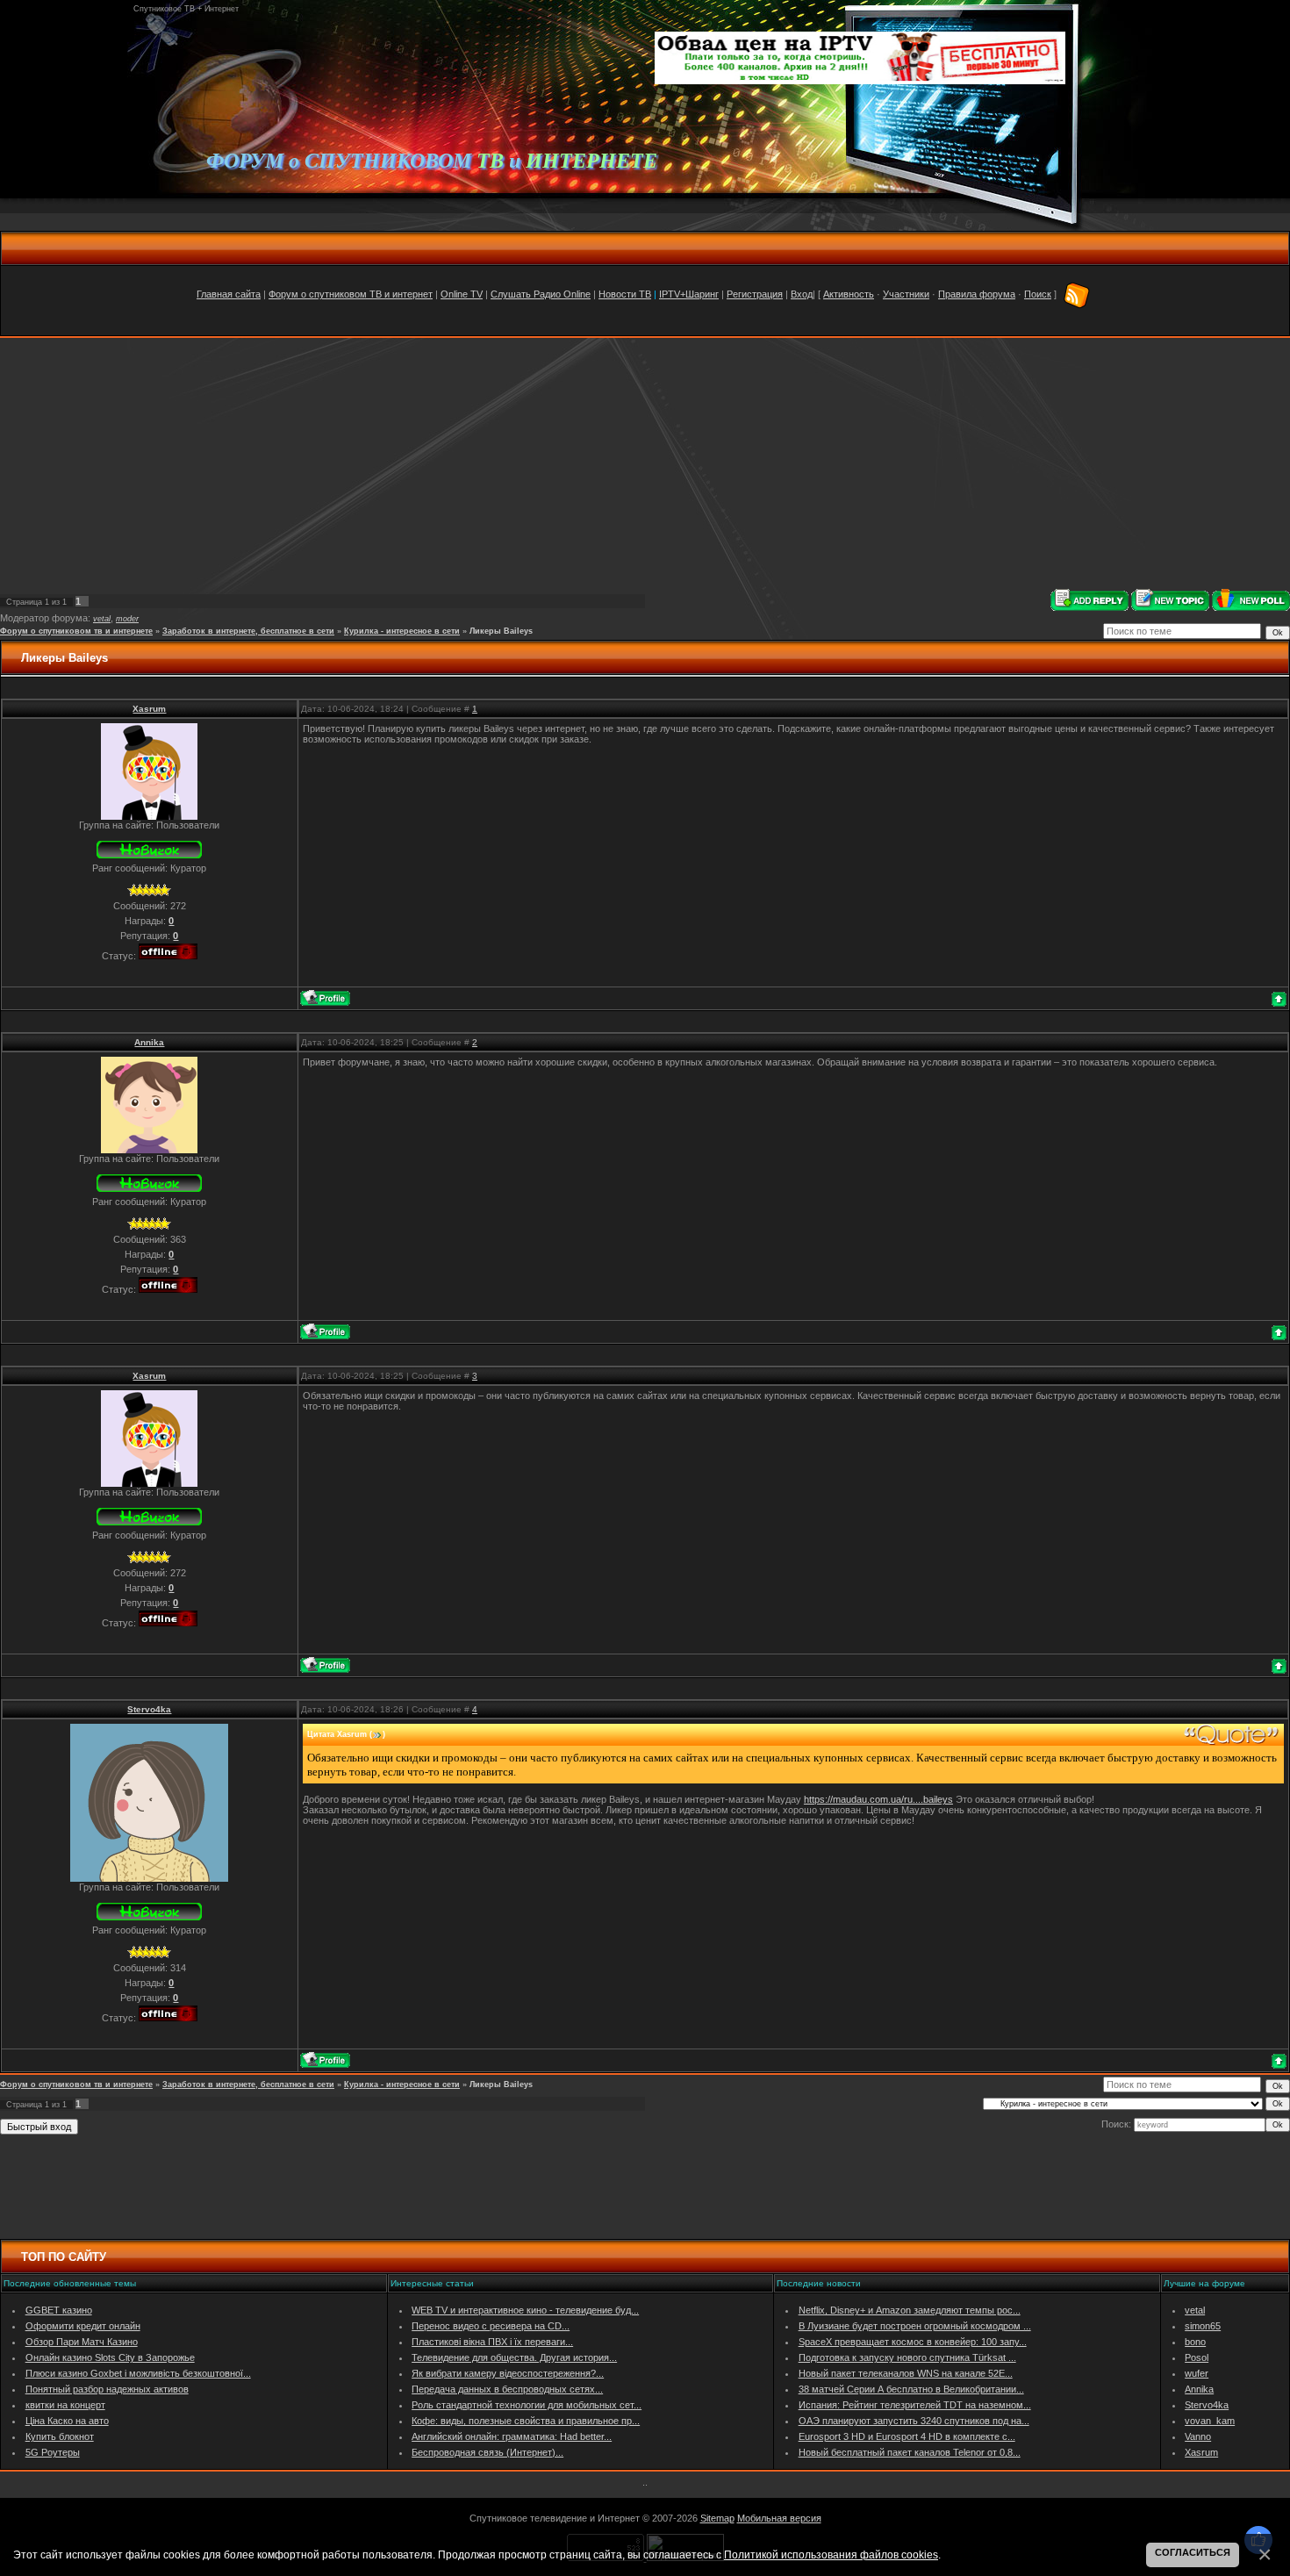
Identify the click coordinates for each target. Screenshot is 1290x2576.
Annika (149, 1042)
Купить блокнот (60, 2436)
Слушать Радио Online (541, 294)
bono (1195, 2342)
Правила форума (977, 294)
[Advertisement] (645, 463)
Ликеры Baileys (501, 631)
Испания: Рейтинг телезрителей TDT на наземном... (915, 2405)
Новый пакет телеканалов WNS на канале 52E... (906, 2373)
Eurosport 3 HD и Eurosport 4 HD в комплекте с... (907, 2436)
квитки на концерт (65, 2405)
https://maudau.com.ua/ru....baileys (878, 1799)
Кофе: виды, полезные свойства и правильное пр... (526, 2421)
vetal (102, 619)
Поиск (1038, 294)
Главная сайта (229, 294)
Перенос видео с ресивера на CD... (491, 2326)
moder (127, 619)
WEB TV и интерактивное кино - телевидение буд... (525, 2310)
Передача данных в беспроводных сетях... (507, 2389)
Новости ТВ (625, 294)
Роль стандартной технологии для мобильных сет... (527, 2405)
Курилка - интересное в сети (402, 631)
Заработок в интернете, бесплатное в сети (248, 631)
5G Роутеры (53, 2452)
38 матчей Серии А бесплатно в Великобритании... (911, 2389)
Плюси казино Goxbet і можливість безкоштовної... (138, 2373)
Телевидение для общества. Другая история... (514, 2357)
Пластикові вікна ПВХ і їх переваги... (492, 2342)
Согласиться (1193, 2552)
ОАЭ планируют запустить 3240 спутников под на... (914, 2421)
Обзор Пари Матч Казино (82, 2342)
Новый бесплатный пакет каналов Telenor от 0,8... (910, 2452)
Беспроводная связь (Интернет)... (487, 2452)
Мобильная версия (779, 2518)
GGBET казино (59, 2310)
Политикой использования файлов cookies (831, 2554)
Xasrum (149, 709)
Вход (802, 294)
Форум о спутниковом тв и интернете (76, 631)
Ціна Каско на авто (67, 2421)
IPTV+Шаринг (689, 294)
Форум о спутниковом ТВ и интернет (351, 294)
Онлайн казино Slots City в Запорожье (110, 2357)
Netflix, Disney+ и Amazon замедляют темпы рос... (910, 2310)
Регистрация (755, 294)
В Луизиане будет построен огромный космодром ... (915, 2326)
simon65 (1203, 2326)
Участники (906, 294)
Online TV (462, 294)
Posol (1197, 2357)
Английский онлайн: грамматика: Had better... (512, 2436)
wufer (1197, 2373)
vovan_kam (1210, 2421)
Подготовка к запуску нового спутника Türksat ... (907, 2357)
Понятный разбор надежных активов (107, 2389)
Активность (849, 294)
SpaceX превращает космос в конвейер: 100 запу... (913, 2342)
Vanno (1198, 2436)
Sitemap (717, 2518)
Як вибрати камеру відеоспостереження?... (508, 2373)
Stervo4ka (149, 1709)
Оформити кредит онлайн (83, 2326)
